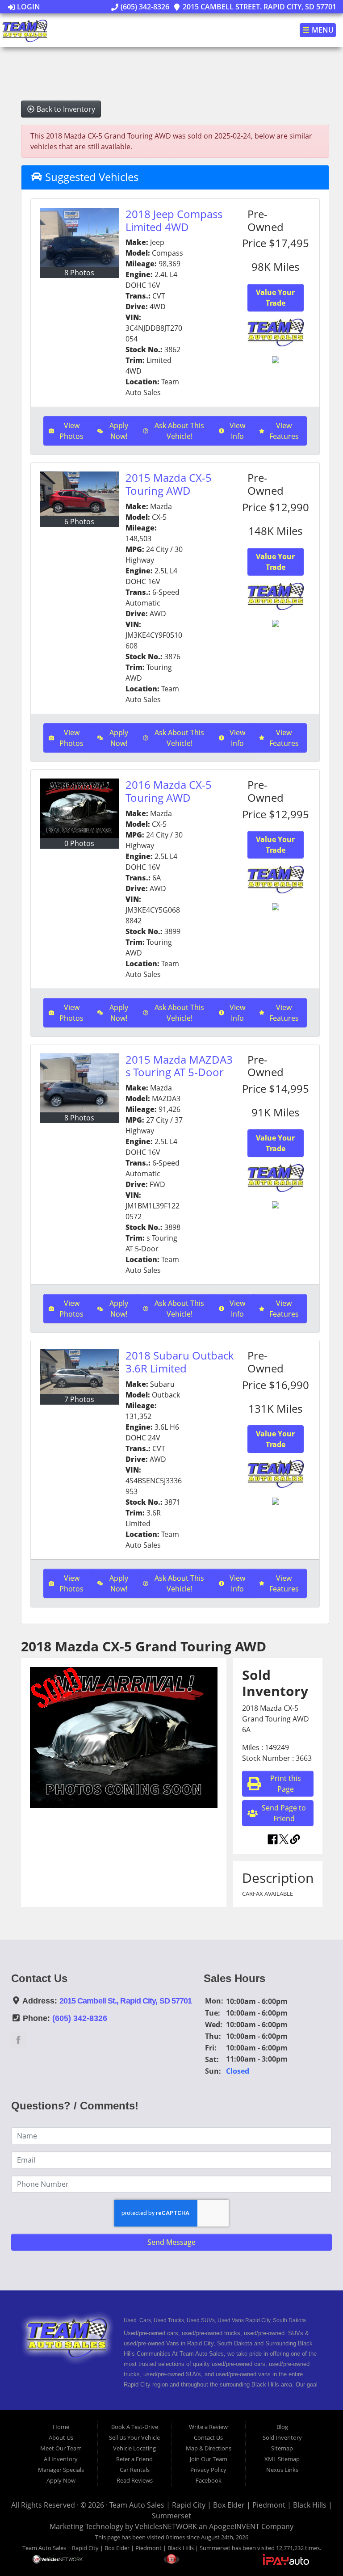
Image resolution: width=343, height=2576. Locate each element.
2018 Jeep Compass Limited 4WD (174, 220)
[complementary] (316, 2549)
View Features (284, 431)
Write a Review (208, 2427)
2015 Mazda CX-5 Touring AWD (169, 484)
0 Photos (79, 843)
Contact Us (208, 2437)
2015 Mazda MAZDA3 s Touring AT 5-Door (179, 1066)
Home (61, 2427)
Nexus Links (282, 2470)
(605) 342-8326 (144, 7)
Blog (282, 2427)
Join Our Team (209, 2459)
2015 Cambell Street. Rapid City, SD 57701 (259, 7)
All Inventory (61, 2459)
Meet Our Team (61, 2448)
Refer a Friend (134, 2459)
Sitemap (282, 2448)
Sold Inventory (282, 2437)
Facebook (209, 2480)
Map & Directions (209, 2448)
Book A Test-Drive (135, 2427)
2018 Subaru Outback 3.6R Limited (180, 1362)
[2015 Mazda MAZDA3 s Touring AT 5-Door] (79, 1083)
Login (28, 7)
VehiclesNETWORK (166, 2526)
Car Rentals (135, 2470)
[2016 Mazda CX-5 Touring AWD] (79, 808)
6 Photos (79, 522)
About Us (61, 2437)
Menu (322, 30)
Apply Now (61, 2480)
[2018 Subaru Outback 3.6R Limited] (79, 1372)
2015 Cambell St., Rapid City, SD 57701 (126, 2001)
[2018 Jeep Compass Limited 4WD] (79, 238)
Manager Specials (61, 2470)
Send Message (171, 2242)
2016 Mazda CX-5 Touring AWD (169, 791)
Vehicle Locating (134, 2448)
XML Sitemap (282, 2459)
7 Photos (79, 1399)
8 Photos (79, 273)
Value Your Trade (275, 298)
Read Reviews (135, 2480)
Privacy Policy (208, 2470)
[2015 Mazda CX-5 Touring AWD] (79, 494)
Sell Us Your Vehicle (134, 2437)
